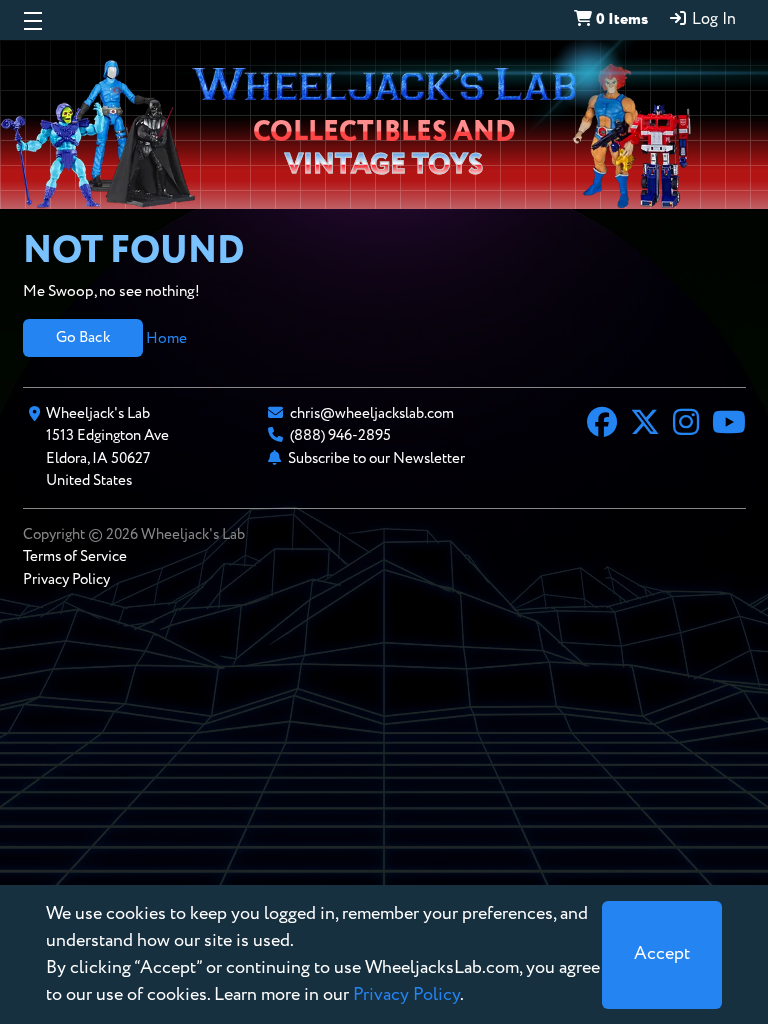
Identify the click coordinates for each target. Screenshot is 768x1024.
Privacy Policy (66, 579)
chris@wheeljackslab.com (372, 413)
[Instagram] (686, 425)
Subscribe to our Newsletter (376, 458)
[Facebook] (602, 425)
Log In (712, 20)
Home (166, 337)
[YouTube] (729, 425)
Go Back (83, 337)
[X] (645, 425)
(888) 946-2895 (340, 435)
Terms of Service (75, 556)
